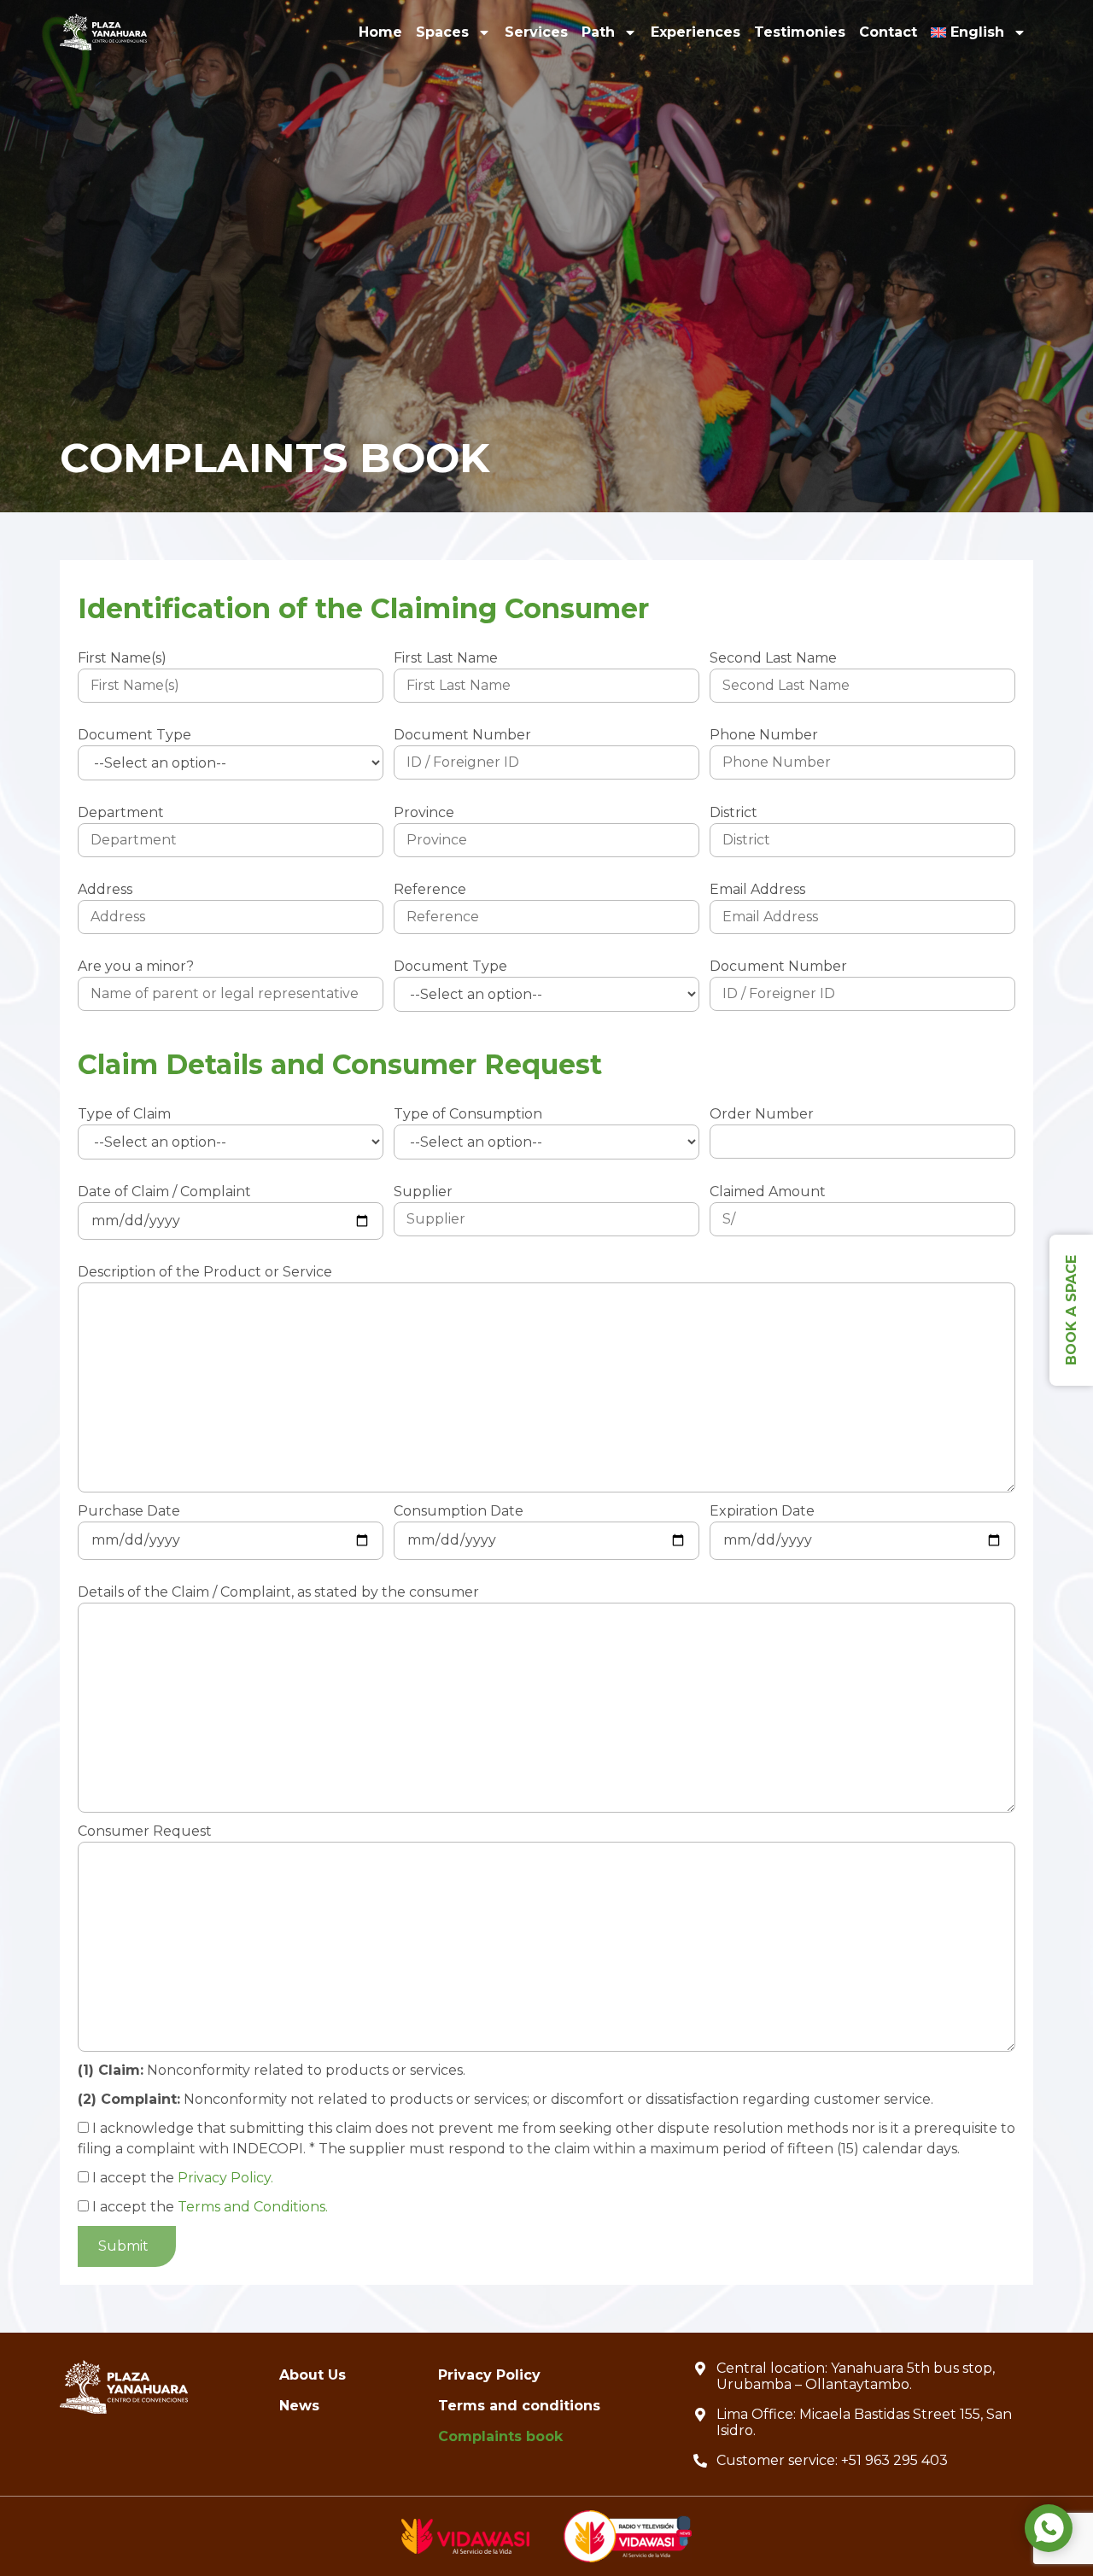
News (299, 2406)
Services (536, 32)
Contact (888, 32)
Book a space (1071, 1310)
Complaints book (500, 2436)
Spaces (442, 32)
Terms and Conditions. (253, 2207)
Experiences (696, 32)
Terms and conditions (519, 2406)
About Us (313, 2375)
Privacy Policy (489, 2375)
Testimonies (800, 32)
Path (598, 32)
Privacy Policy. (225, 2178)
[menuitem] (979, 32)
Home (380, 32)
